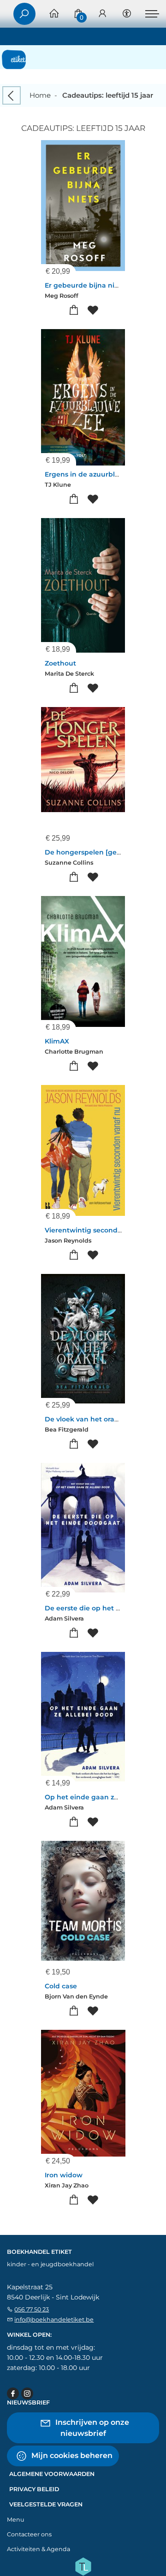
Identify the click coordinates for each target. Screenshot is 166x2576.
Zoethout (60, 663)
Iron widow (64, 2175)
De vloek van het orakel (85, 1419)
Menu (15, 2520)
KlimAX (57, 1041)
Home (40, 95)
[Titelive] (83, 2566)
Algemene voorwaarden (52, 2474)
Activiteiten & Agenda (39, 2549)
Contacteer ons (29, 2534)
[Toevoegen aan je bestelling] (74, 310)
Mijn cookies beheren (71, 2455)
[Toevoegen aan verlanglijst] (92, 310)
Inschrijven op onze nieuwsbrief (91, 2428)
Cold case (61, 1986)
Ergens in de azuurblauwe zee (96, 474)
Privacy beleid (34, 2489)
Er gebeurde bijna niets (85, 285)
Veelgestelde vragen (46, 2504)
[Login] (102, 14)
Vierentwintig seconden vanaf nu (101, 1230)
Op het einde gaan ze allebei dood (103, 1797)
